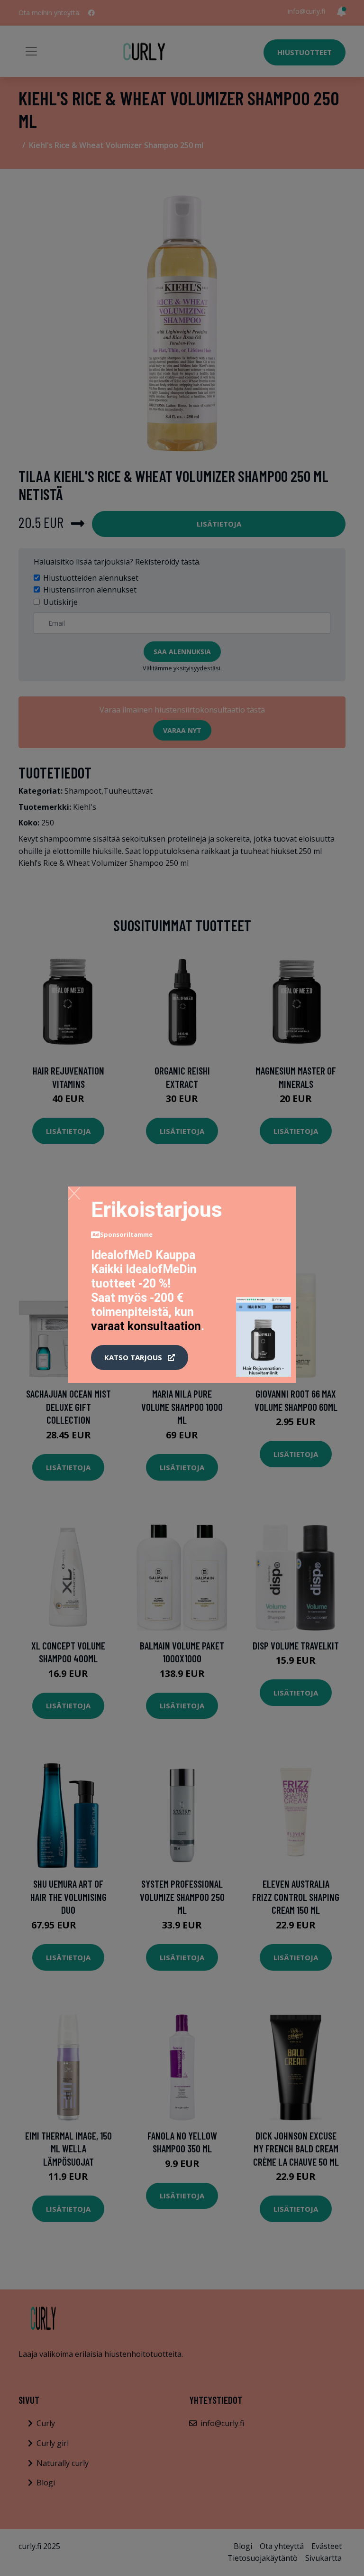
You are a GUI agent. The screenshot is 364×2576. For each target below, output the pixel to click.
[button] (140, 1358)
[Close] (74, 1193)
